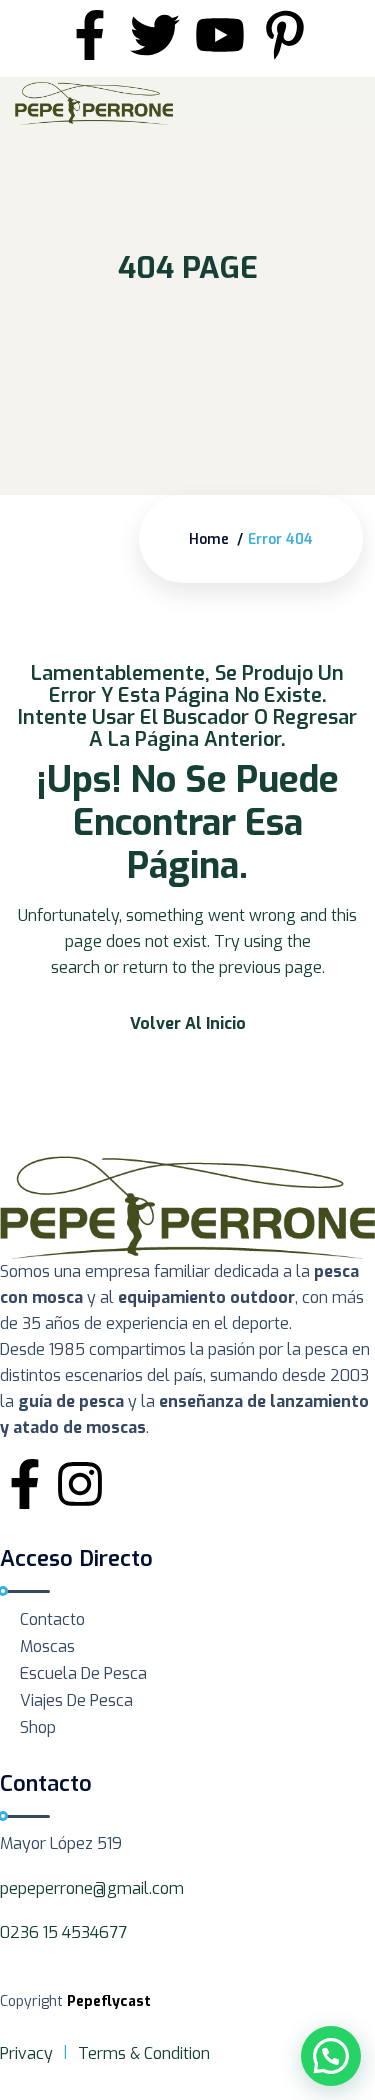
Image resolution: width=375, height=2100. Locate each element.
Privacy (26, 2053)
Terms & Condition (144, 2053)
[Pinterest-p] (285, 35)
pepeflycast (109, 2001)
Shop (38, 1727)
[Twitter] (155, 35)
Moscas (47, 1646)
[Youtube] (220, 35)
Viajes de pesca (76, 1700)
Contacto (52, 1619)
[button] (331, 2056)
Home (209, 539)
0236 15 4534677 (63, 1932)
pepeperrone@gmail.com (92, 1888)
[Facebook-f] (90, 35)
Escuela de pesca (83, 1673)
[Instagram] (80, 1484)
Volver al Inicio (188, 1023)
